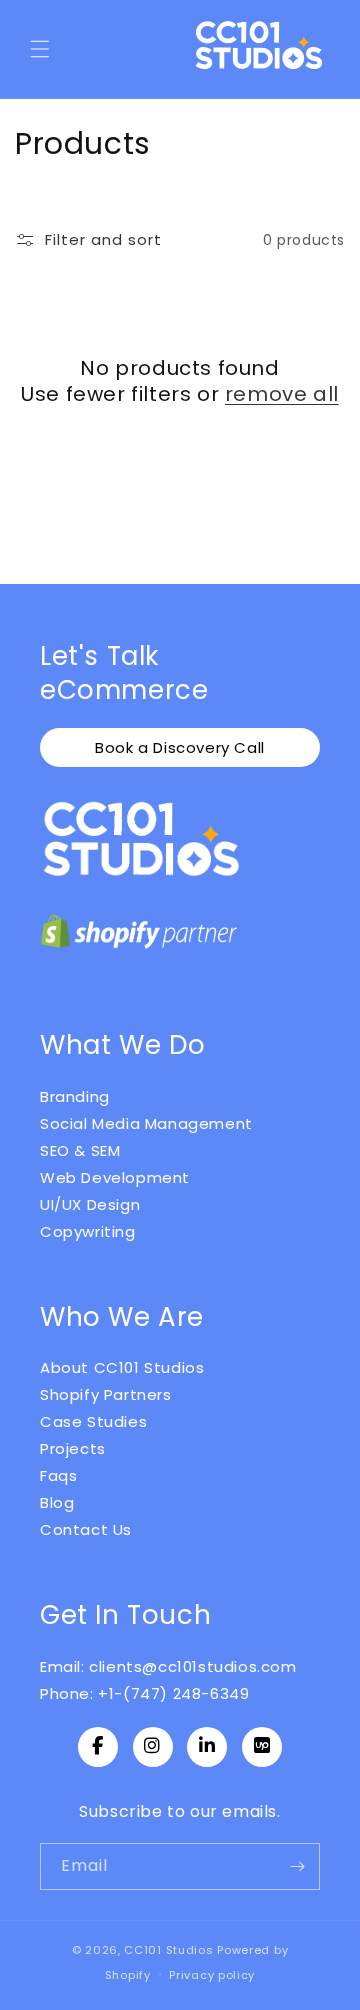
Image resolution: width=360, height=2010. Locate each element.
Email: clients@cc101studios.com (168, 1666)
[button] (40, 49)
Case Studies (93, 1421)
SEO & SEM (80, 1150)
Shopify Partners (106, 1394)
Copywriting (88, 1231)
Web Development (115, 1177)
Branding (75, 1096)
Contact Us (86, 1529)
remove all (282, 394)
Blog (57, 1502)
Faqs (58, 1475)
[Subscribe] (297, 1866)
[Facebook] (98, 1747)
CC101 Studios (168, 1950)
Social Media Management (146, 1123)
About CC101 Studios (122, 1367)
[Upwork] (262, 1747)
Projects (73, 1448)
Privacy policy (212, 1975)
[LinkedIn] (207, 1747)
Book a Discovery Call (180, 747)
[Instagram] (153, 1747)
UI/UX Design (90, 1204)
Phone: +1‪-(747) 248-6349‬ (144, 1693)
